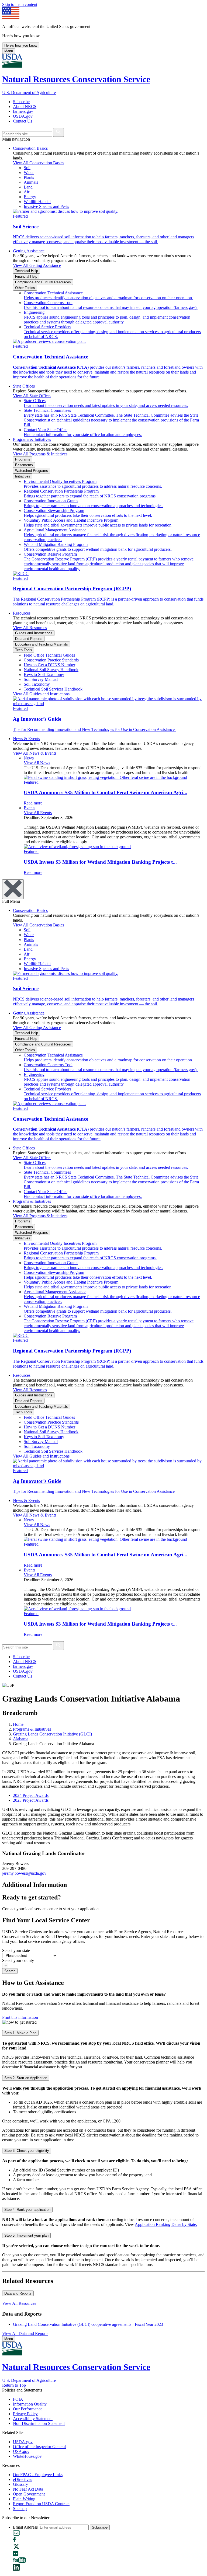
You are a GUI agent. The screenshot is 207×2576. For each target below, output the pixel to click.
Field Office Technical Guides (49, 655)
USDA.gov (23, 116)
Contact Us (23, 121)
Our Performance (28, 2409)
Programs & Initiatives (32, 439)
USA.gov (21, 2451)
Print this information (20, 2017)
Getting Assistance (29, 251)
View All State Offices (32, 396)
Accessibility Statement (33, 2419)
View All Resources (30, 628)
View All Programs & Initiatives (40, 454)
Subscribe (21, 102)
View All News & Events (35, 753)
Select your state (16, 1951)
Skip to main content (20, 4)
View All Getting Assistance (37, 265)
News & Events (26, 739)
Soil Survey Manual (41, 679)
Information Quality (30, 2404)
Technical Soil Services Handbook (53, 689)
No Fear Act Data (28, 2489)
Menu (9, 51)
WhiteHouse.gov (27, 2456)
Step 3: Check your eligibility (27, 2151)
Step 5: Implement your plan (26, 2235)
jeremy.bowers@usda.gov (24, 1873)
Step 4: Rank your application (27, 2210)
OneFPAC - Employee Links (38, 2475)
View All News (37, 763)
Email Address (25, 2527)
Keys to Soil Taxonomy (44, 674)
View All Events (38, 813)
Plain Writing (24, 2499)
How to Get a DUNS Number (49, 665)
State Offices (24, 386)
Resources (22, 613)
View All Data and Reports (25, 2333)
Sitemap (20, 2509)
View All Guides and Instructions (41, 694)
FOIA (18, 2399)
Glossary (20, 2484)
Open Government (29, 2494)
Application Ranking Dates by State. (166, 2224)
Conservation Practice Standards (51, 660)
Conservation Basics (30, 148)
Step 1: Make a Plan (20, 2033)
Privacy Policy (25, 2414)
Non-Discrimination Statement (39, 2423)
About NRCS (25, 107)
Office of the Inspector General (39, 2447)
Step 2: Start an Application (26, 2078)
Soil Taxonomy (37, 684)
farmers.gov (23, 111)
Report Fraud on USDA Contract (41, 2504)
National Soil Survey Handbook (51, 670)
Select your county (18, 1960)
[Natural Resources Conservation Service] (103, 61)
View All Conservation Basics (39, 163)
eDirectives (23, 2479)
